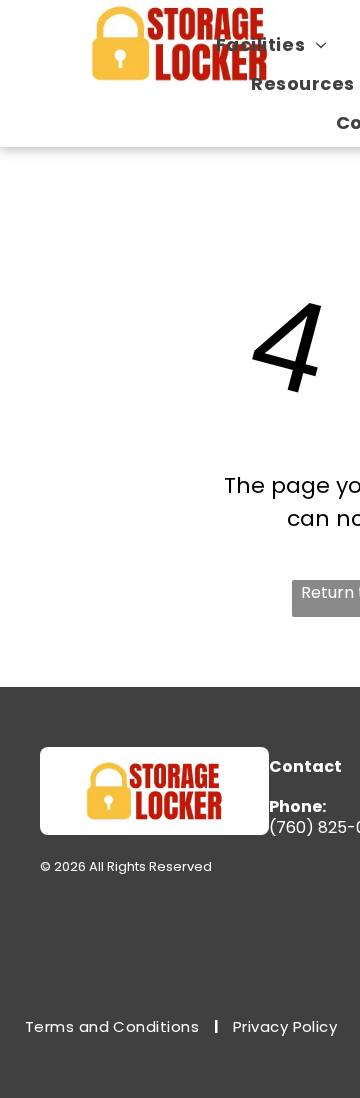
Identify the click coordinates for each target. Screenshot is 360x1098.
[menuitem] (279, 44)
